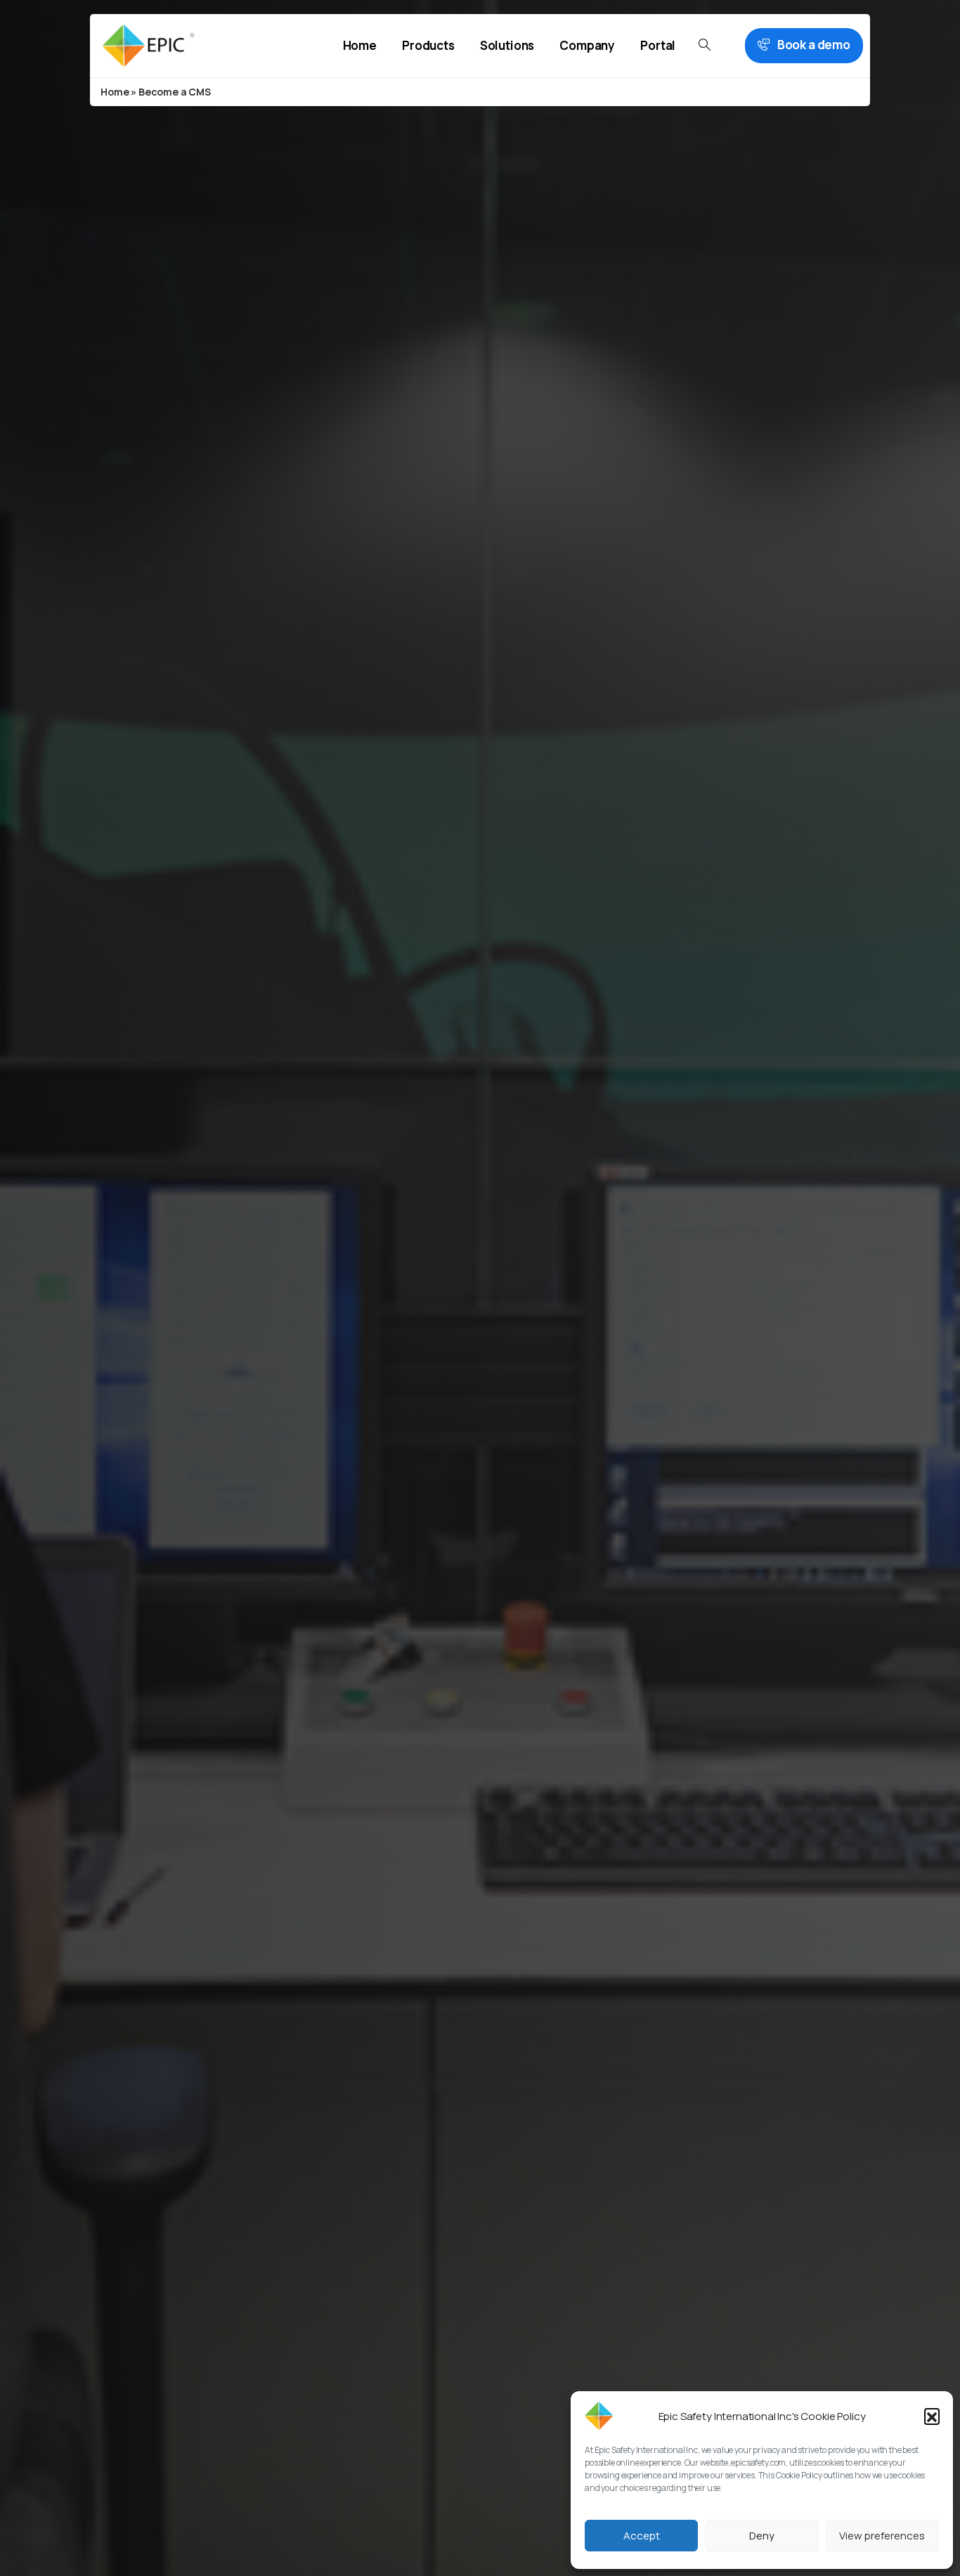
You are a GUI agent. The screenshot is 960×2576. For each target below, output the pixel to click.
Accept (642, 2536)
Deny (762, 2536)
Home (115, 92)
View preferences (882, 2536)
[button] (932, 2416)
